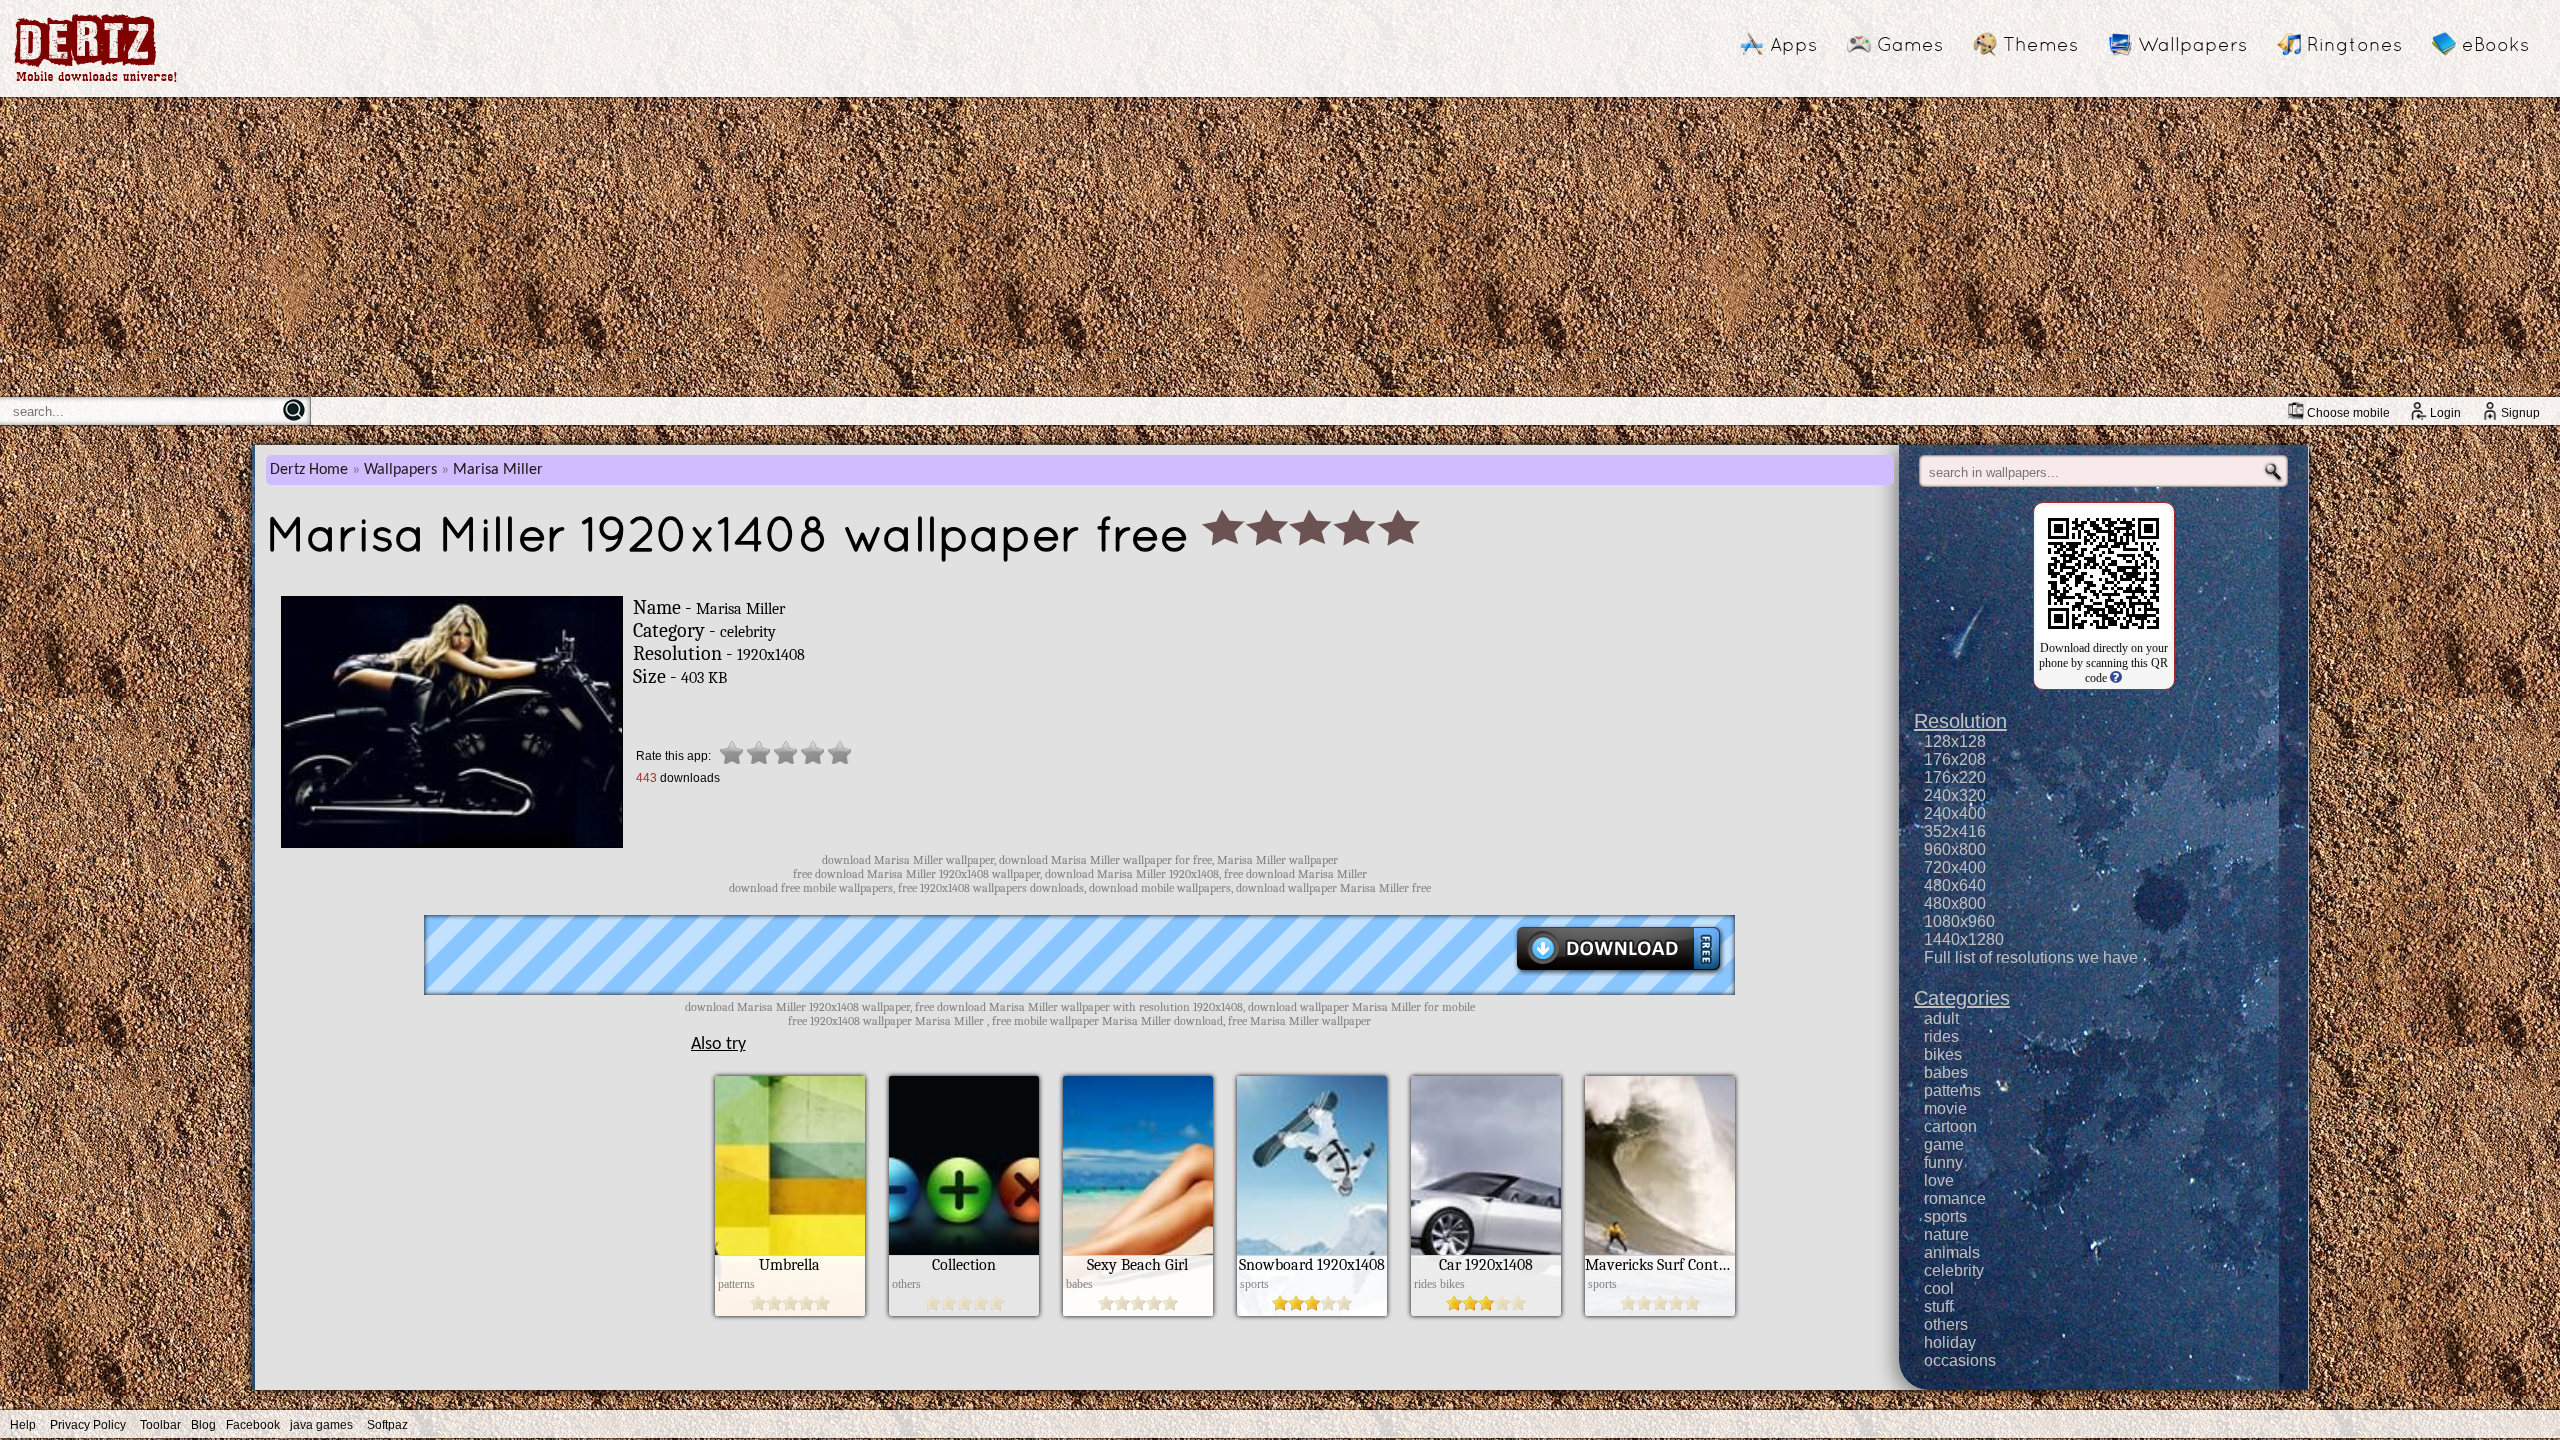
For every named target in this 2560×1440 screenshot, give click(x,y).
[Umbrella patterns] (790, 1311)
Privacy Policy (88, 1425)
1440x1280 (1964, 939)
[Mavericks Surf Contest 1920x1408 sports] (1660, 1311)
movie (1945, 1108)
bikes (1943, 1054)
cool (1939, 1288)
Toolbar (160, 1425)
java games (321, 1425)
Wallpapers (2192, 44)
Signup (2520, 413)
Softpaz (387, 1425)
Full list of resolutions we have (2031, 957)
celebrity (1954, 1270)
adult (1941, 1018)
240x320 (1955, 795)
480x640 (1955, 885)
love (1939, 1180)
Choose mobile (2348, 413)
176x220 (1955, 777)
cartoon (1950, 1126)
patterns (1952, 1090)
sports (1945, 1216)
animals (1952, 1252)
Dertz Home (309, 470)
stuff (1938, 1306)
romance (1955, 1198)
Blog (203, 1425)
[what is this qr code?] (2114, 678)
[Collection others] (964, 1311)
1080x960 (1959, 921)
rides (1941, 1036)
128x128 (1955, 741)
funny (1943, 1162)
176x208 (1955, 759)
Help (23, 1425)
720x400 (1955, 867)
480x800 (1955, 903)
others (1946, 1324)
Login (2445, 413)
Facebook (253, 1425)
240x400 (1955, 813)
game (1944, 1144)
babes (1946, 1072)
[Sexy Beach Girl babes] (1138, 1311)
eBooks (2495, 44)
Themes (2040, 44)
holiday (1950, 1342)
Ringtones (2354, 44)
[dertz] (96, 81)
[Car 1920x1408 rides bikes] (1486, 1311)
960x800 (1955, 849)
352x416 (1955, 831)
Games (1910, 44)
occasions (1960, 1360)
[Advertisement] (1280, 247)
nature (1946, 1234)
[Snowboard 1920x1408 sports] (1312, 1311)
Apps (1793, 44)
